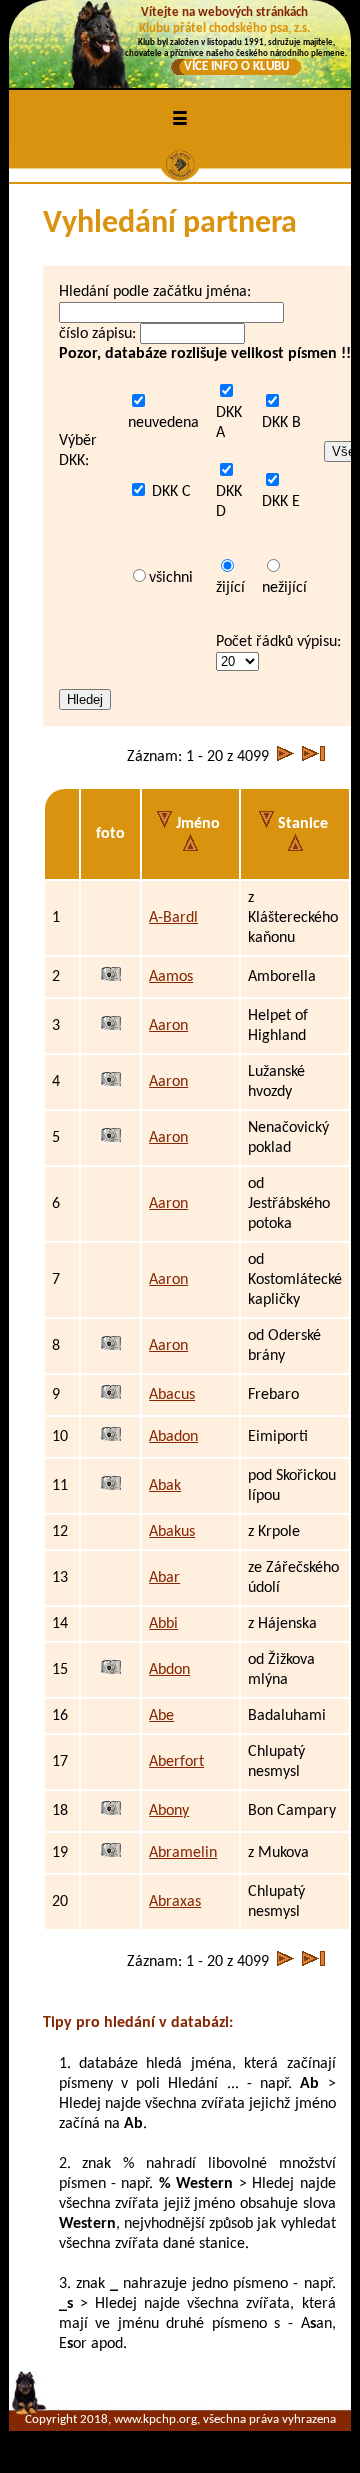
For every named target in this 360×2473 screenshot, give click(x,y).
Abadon (173, 1437)
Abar (164, 1578)
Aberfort (176, 1762)
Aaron (168, 1026)
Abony (169, 1811)
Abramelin (183, 1853)
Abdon (169, 1670)
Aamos (171, 977)
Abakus (172, 1532)
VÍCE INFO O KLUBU (236, 66)
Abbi (163, 1624)
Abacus (172, 1395)
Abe (161, 1716)
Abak (165, 1486)
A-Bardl (173, 918)
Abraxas (175, 1902)
